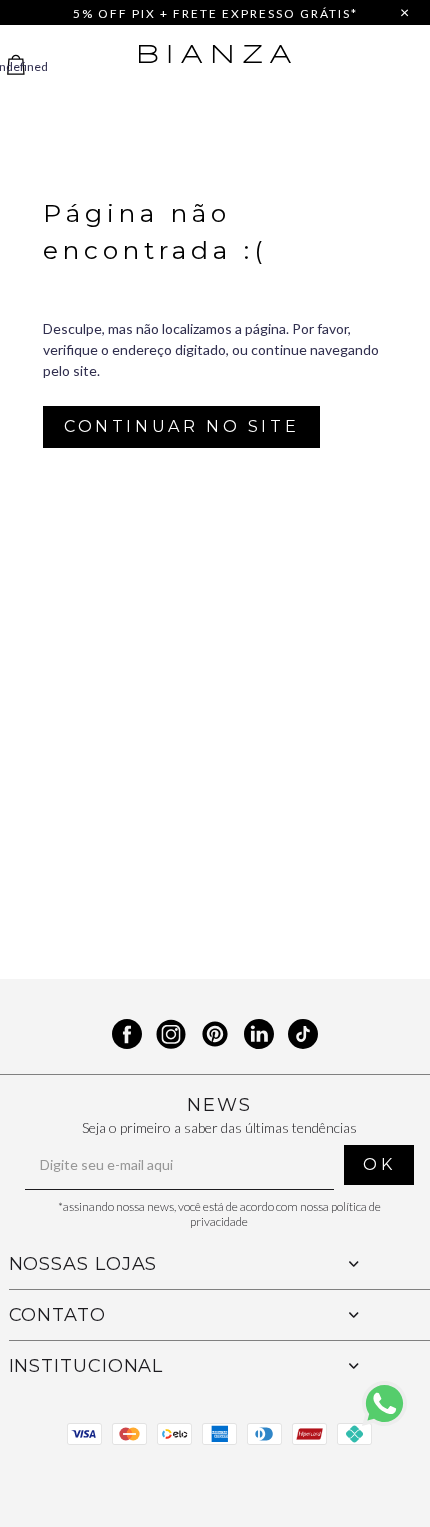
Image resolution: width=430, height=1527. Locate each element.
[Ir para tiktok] (303, 1036)
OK (379, 1164)
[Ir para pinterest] (215, 1036)
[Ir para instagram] (171, 1036)
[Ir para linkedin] (259, 1036)
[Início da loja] (215, 54)
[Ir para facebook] (127, 1036)
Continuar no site (181, 426)
